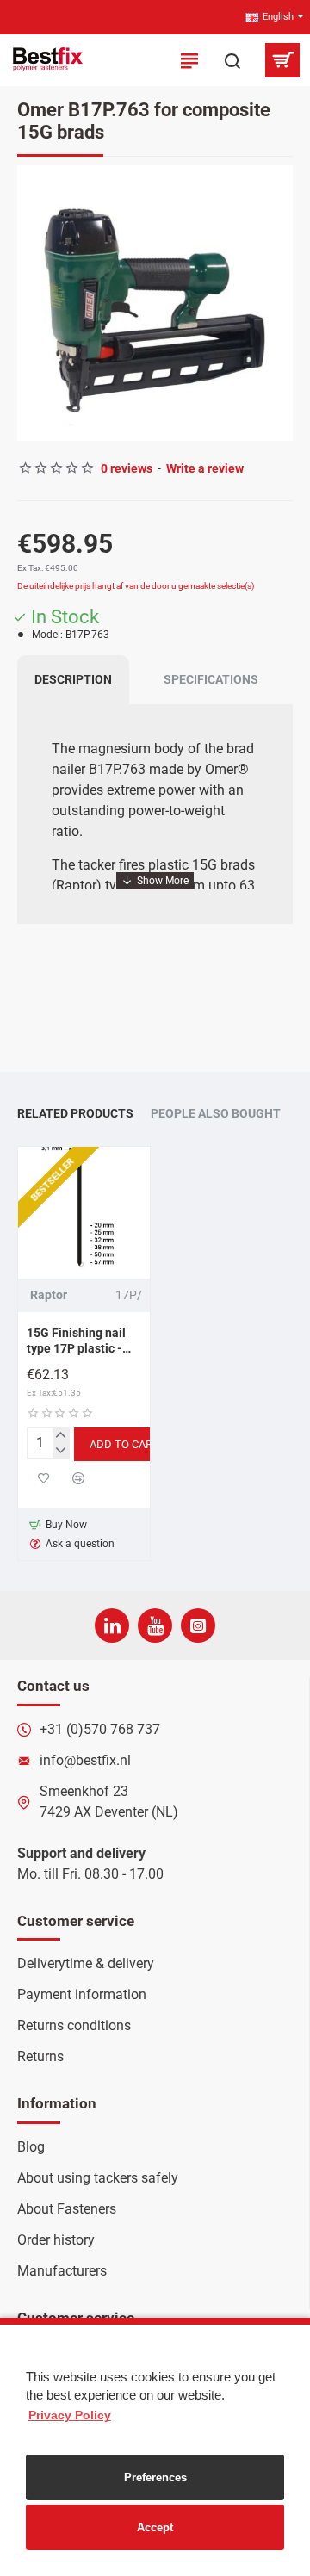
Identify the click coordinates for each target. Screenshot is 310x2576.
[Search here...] (232, 60)
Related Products (75, 1113)
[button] (34, 303)
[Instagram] (198, 1625)
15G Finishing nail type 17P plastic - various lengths (76, 1341)
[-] (61, 1451)
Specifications (211, 679)
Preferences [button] (155, 2477)
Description (73, 679)
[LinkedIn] (112, 1625)
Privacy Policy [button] (70, 2415)
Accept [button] (155, 2527)
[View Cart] (282, 60)
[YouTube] (155, 1625)
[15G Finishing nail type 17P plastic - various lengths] (84, 1213)
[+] (61, 1436)
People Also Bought (216, 1113)
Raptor (49, 1295)
